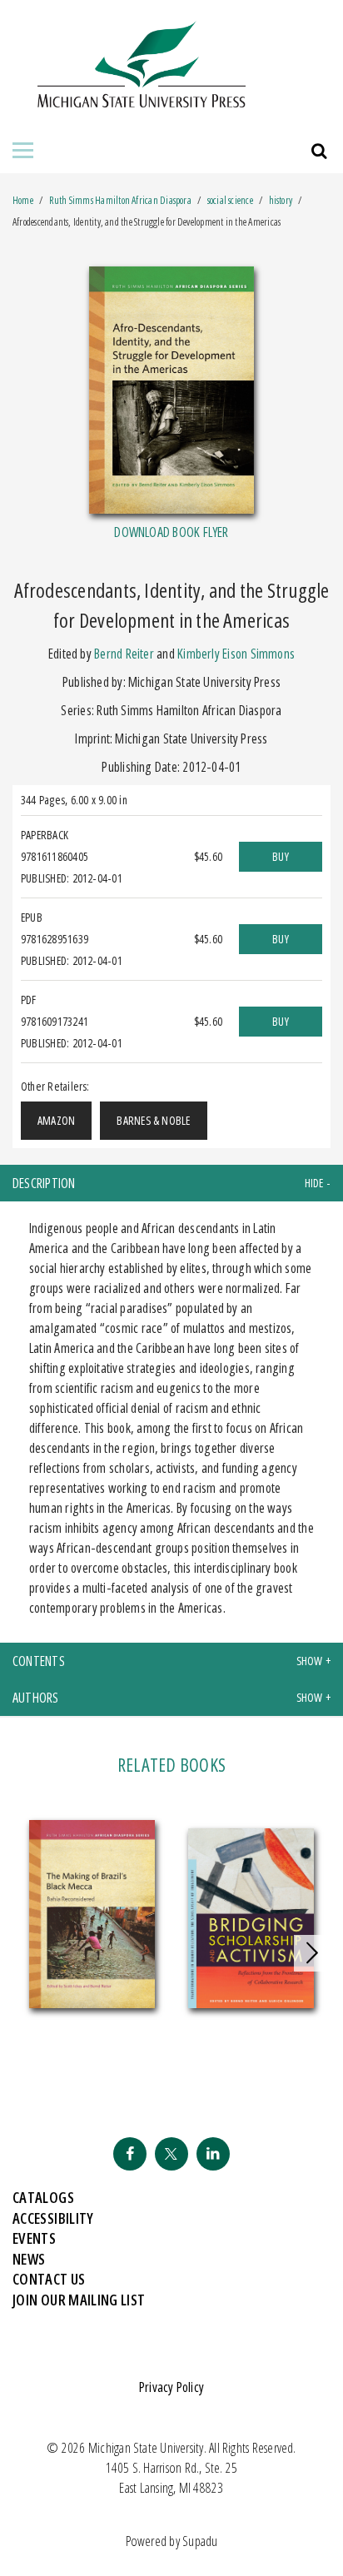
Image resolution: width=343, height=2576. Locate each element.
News (29, 2259)
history (281, 200)
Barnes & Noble (153, 1120)
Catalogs (43, 2197)
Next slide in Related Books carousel (312, 1953)
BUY (281, 856)
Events (34, 2238)
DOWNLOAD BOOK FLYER (171, 532)
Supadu (200, 2541)
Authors (36, 1698)
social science (230, 200)
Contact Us (49, 2279)
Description (44, 1183)
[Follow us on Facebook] (130, 2154)
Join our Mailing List (79, 2300)
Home (23, 200)
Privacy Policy (171, 2387)
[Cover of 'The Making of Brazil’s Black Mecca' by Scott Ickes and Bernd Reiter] (92, 1915)
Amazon (56, 1120)
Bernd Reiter (124, 654)
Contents (39, 1661)
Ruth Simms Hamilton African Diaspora (122, 200)
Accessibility (53, 2218)
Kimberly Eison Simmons (236, 654)
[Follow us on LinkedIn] (213, 2154)
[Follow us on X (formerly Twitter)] (171, 2154)
